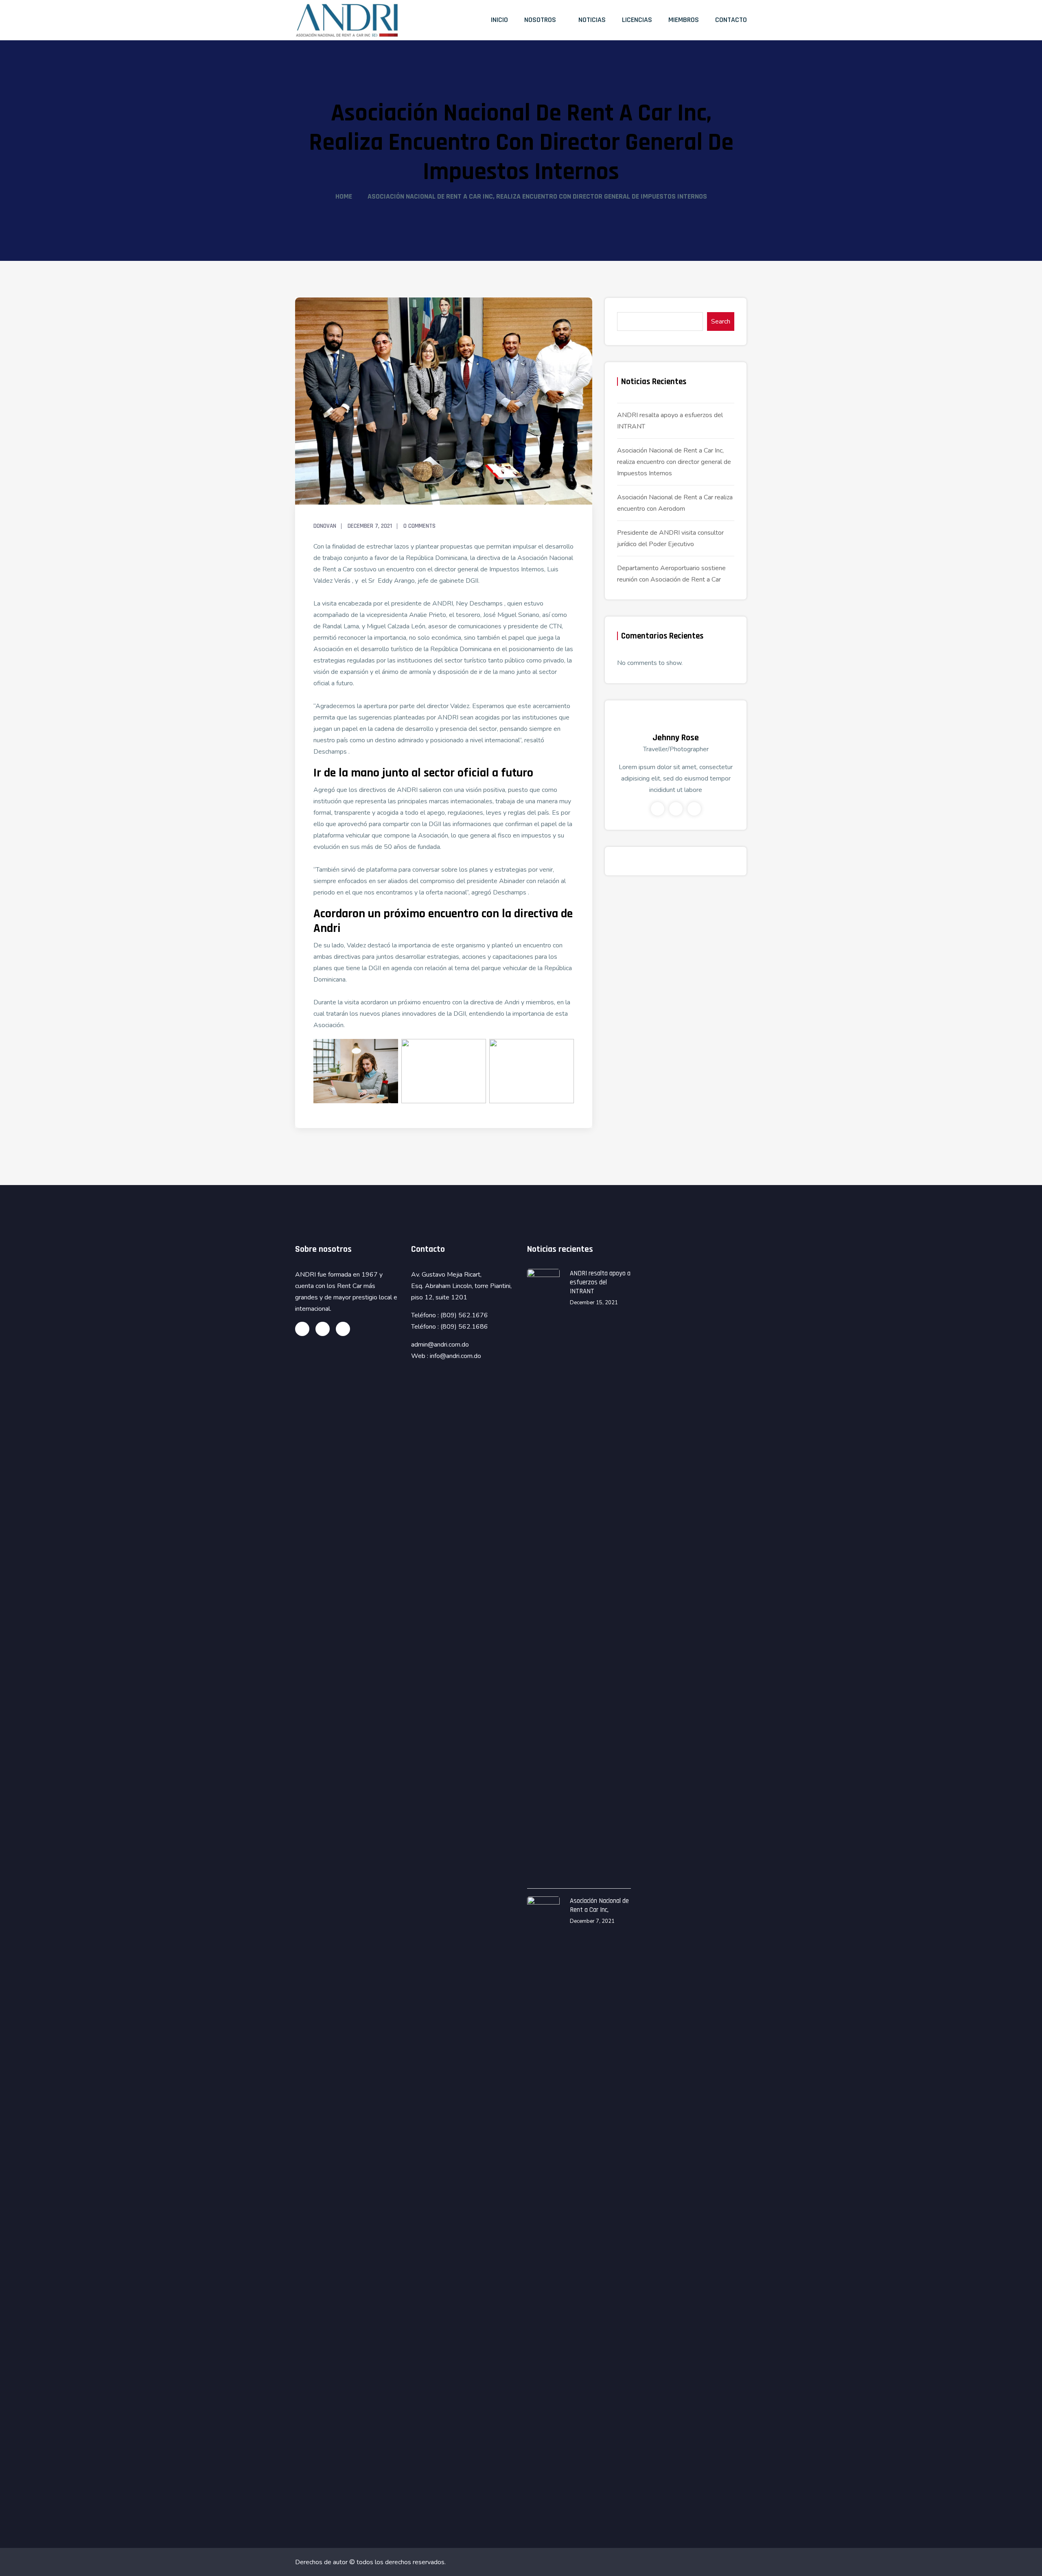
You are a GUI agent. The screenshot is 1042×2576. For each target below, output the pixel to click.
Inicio (499, 20)
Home (344, 196)
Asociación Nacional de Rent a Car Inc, (599, 1905)
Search (721, 321)
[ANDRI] (347, 20)
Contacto (731, 20)
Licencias (637, 20)
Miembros (684, 20)
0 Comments (419, 526)
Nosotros (540, 20)
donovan (325, 526)
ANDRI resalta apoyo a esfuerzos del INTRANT (600, 1282)
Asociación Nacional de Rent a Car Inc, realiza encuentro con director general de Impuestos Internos (674, 462)
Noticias (592, 20)
